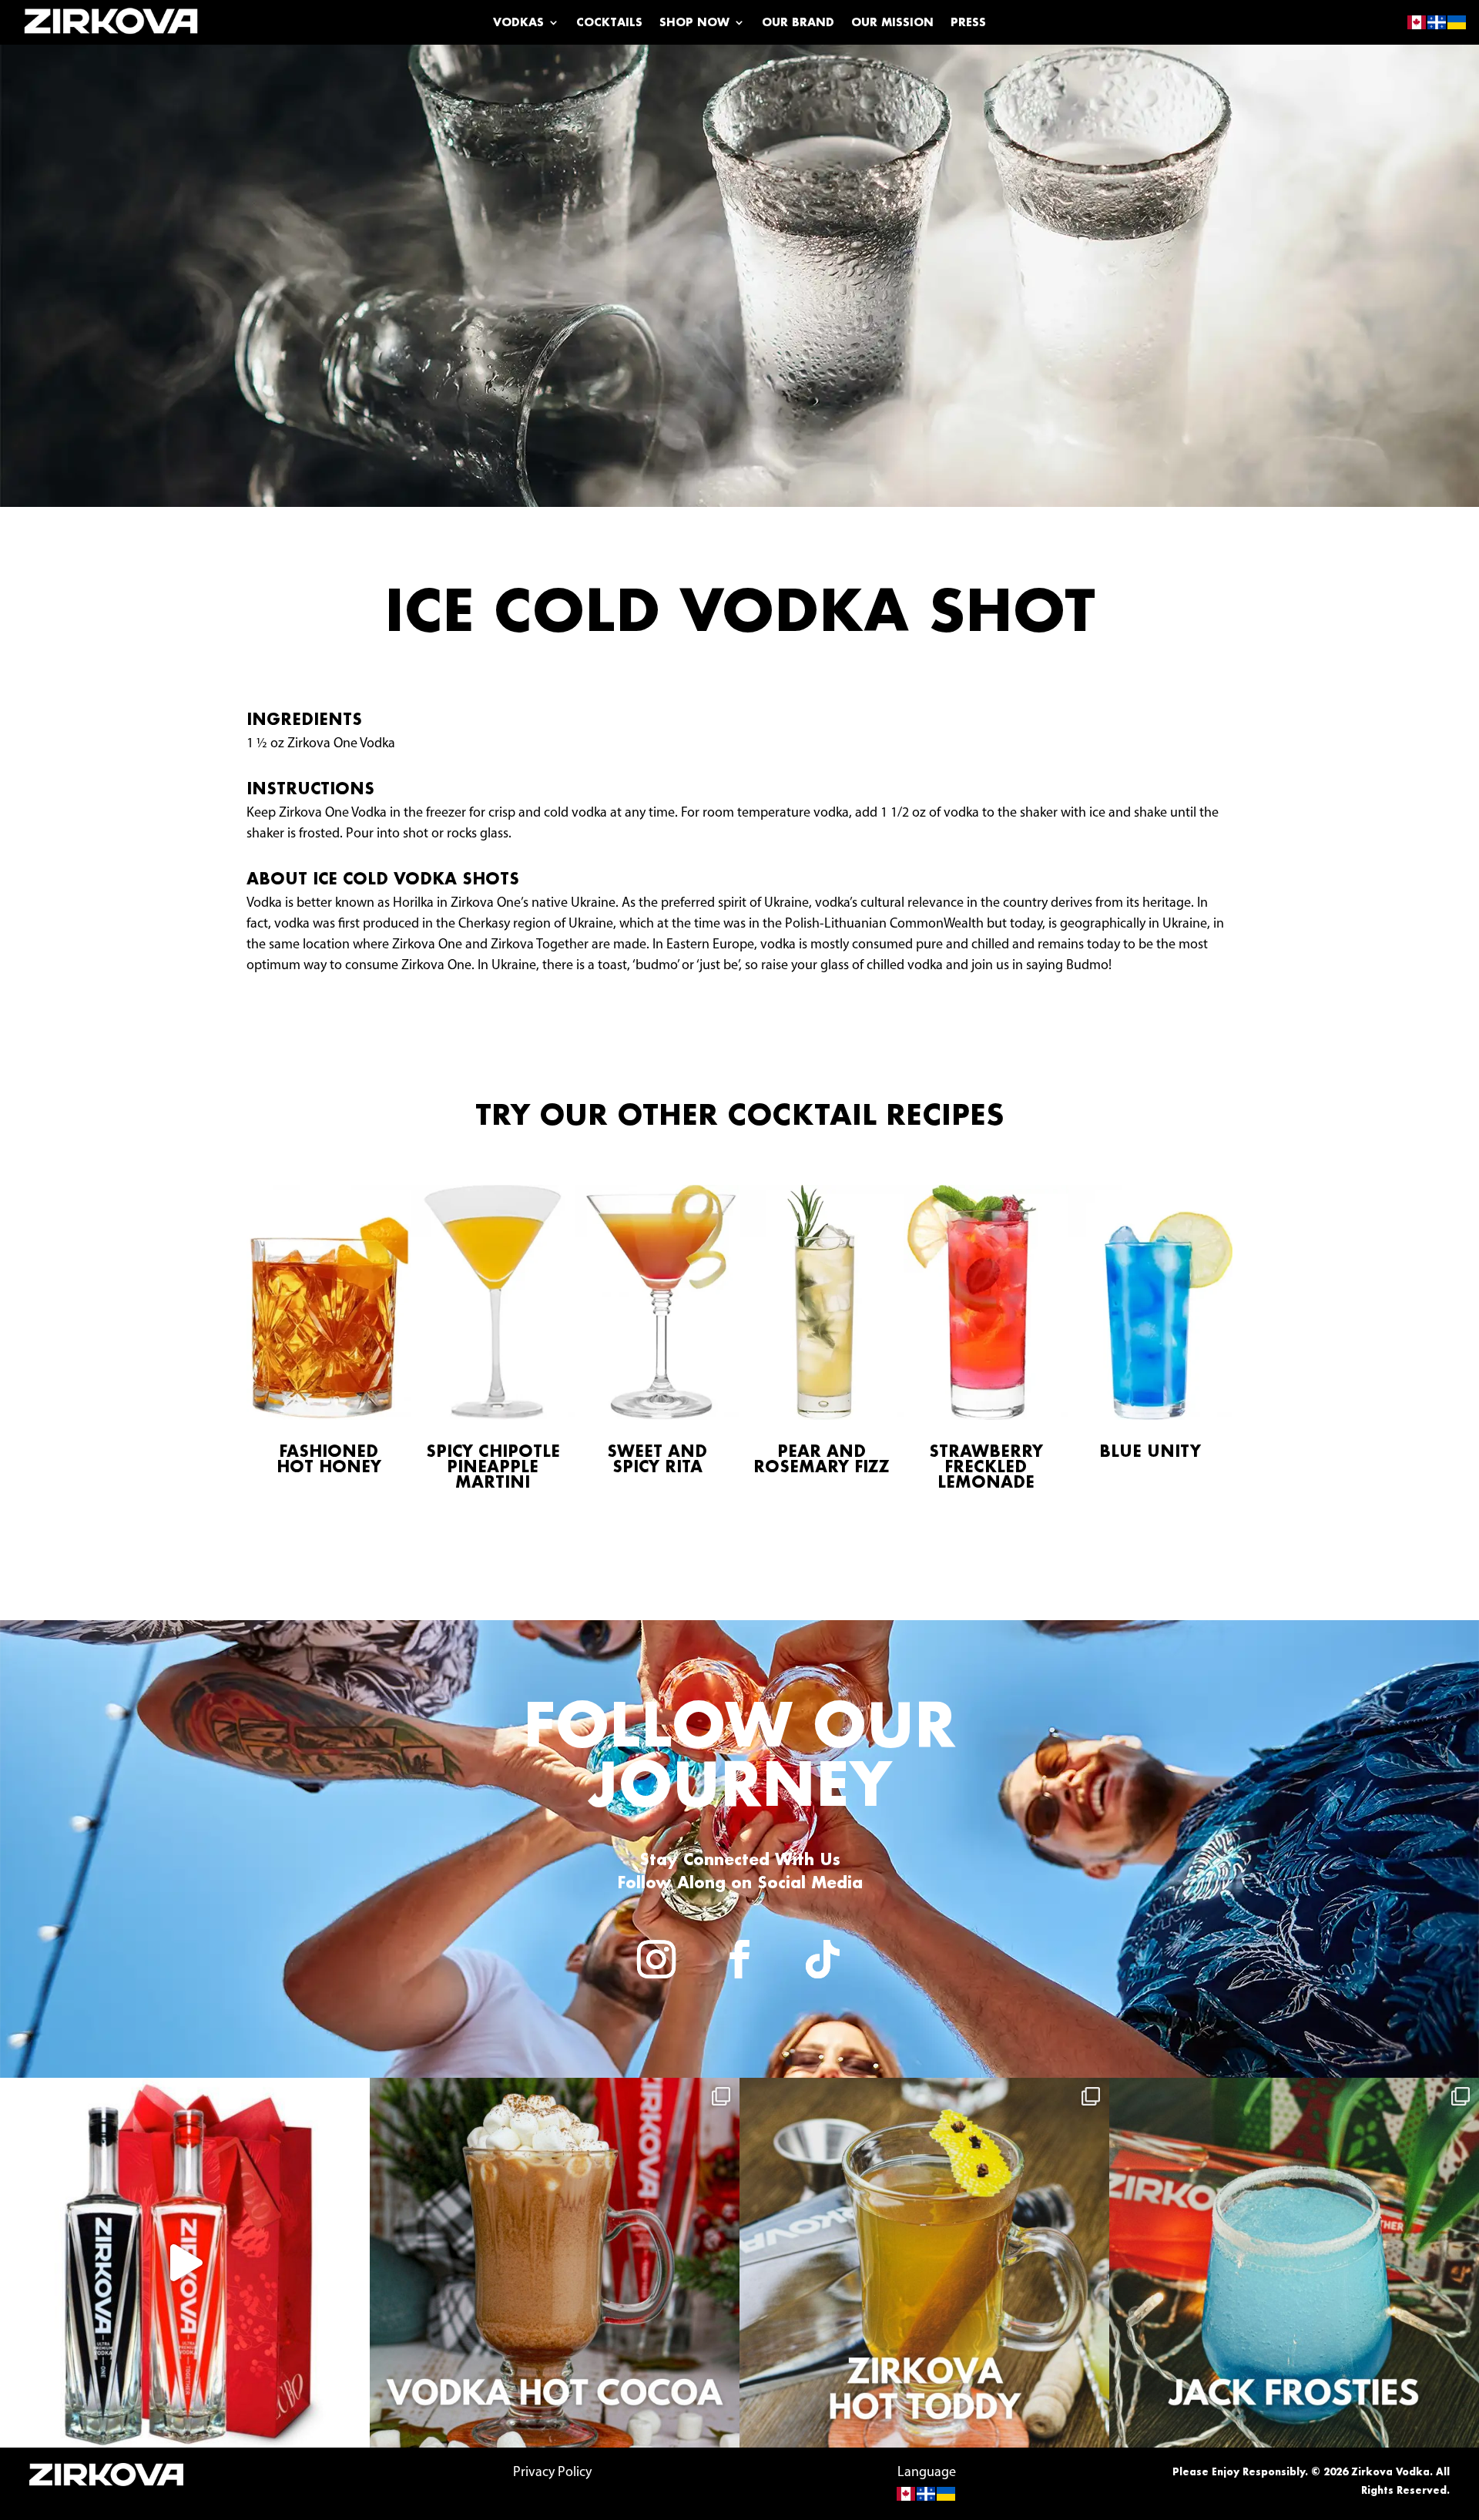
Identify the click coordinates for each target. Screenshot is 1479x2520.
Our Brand (798, 23)
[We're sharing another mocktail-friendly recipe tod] (555, 2263)
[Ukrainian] (947, 2494)
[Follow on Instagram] (656, 1959)
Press (968, 23)
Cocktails (609, 23)
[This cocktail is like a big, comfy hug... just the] (924, 2263)
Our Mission (892, 23)
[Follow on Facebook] (739, 1959)
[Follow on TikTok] (823, 1959)
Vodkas (518, 23)
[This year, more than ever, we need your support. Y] (185, 2263)
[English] (907, 2494)
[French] (927, 2494)
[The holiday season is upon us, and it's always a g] (1294, 2263)
